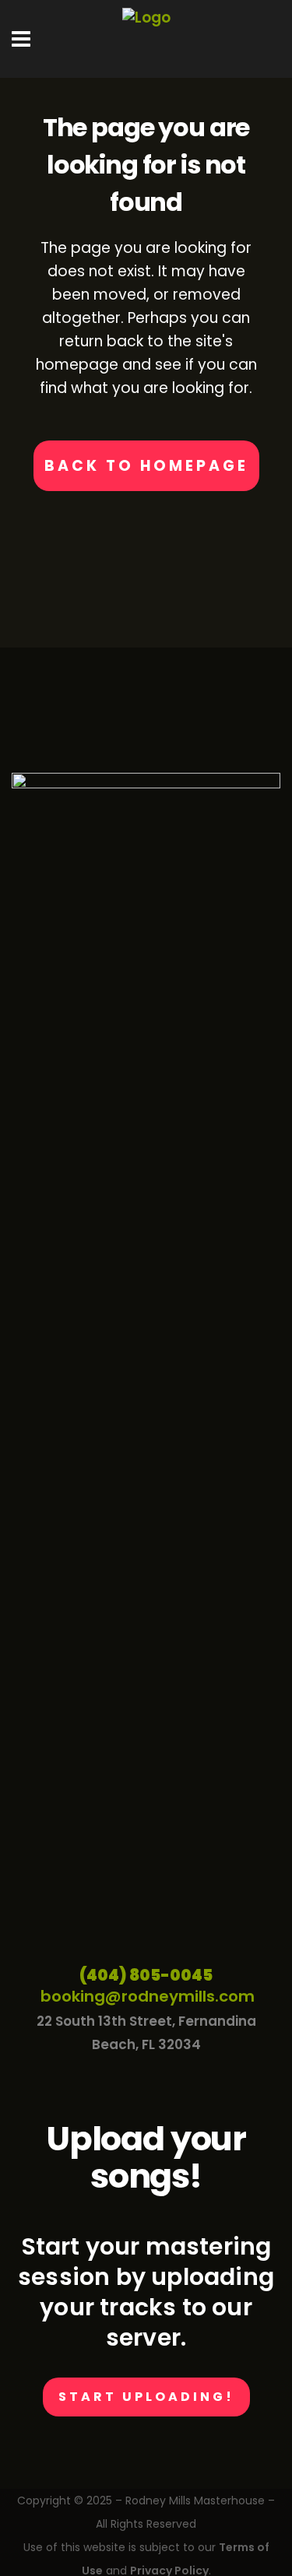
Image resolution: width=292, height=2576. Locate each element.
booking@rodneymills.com (148, 1996)
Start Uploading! (146, 2397)
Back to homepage (146, 466)
